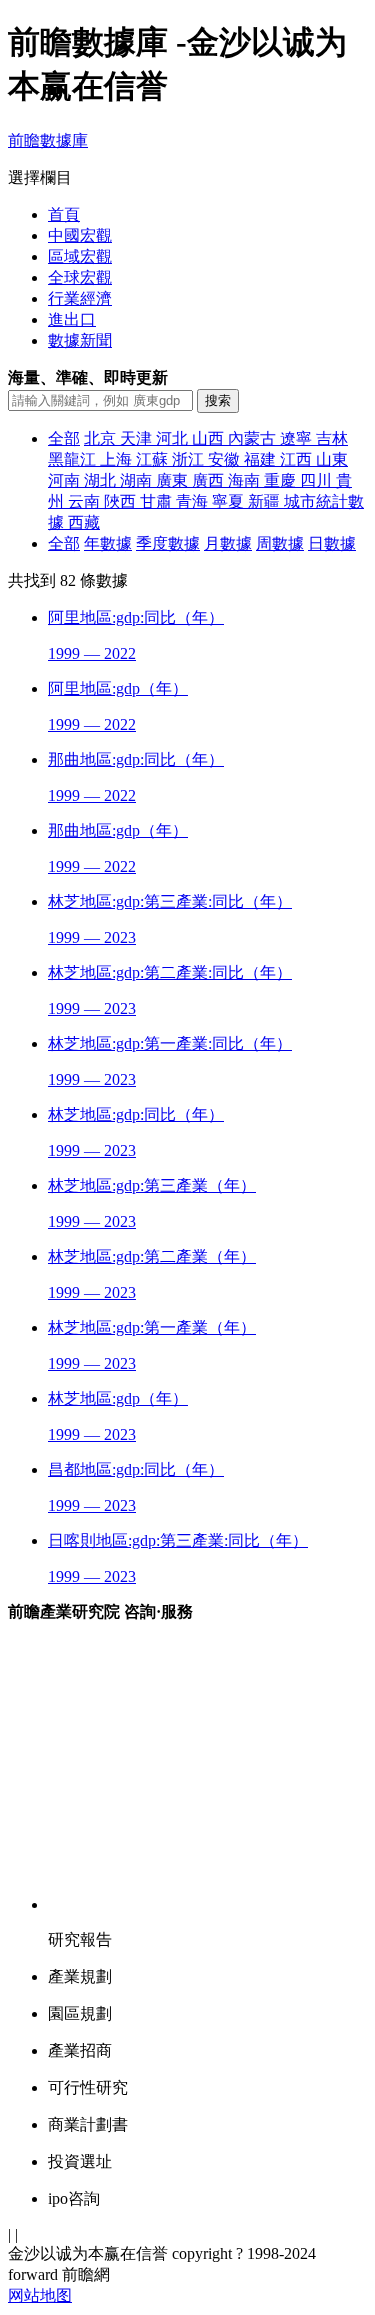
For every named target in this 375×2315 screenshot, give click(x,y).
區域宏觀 (80, 256)
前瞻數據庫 (48, 140)
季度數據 (168, 543)
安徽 (226, 459)
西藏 (84, 522)
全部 (64, 438)
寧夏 (230, 501)
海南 (246, 480)
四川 (318, 480)
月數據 (228, 543)
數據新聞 (80, 340)
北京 (102, 438)
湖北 (102, 480)
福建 (262, 459)
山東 (332, 459)
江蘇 (154, 459)
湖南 (138, 480)
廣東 (174, 480)
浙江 (190, 459)
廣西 (210, 480)
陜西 (122, 501)
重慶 (282, 480)
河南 (66, 480)
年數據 (108, 543)
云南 (86, 501)
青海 (194, 501)
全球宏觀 (80, 277)
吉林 (332, 438)
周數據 (280, 543)
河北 (174, 438)
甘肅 (158, 501)
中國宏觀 (80, 235)
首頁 (64, 214)
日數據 (332, 543)
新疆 (266, 501)
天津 (138, 438)
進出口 (72, 319)
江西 (298, 459)
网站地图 (40, 2295)
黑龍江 (74, 459)
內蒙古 (254, 438)
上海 (118, 459)
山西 (210, 438)
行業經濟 (80, 298)
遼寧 (298, 438)
